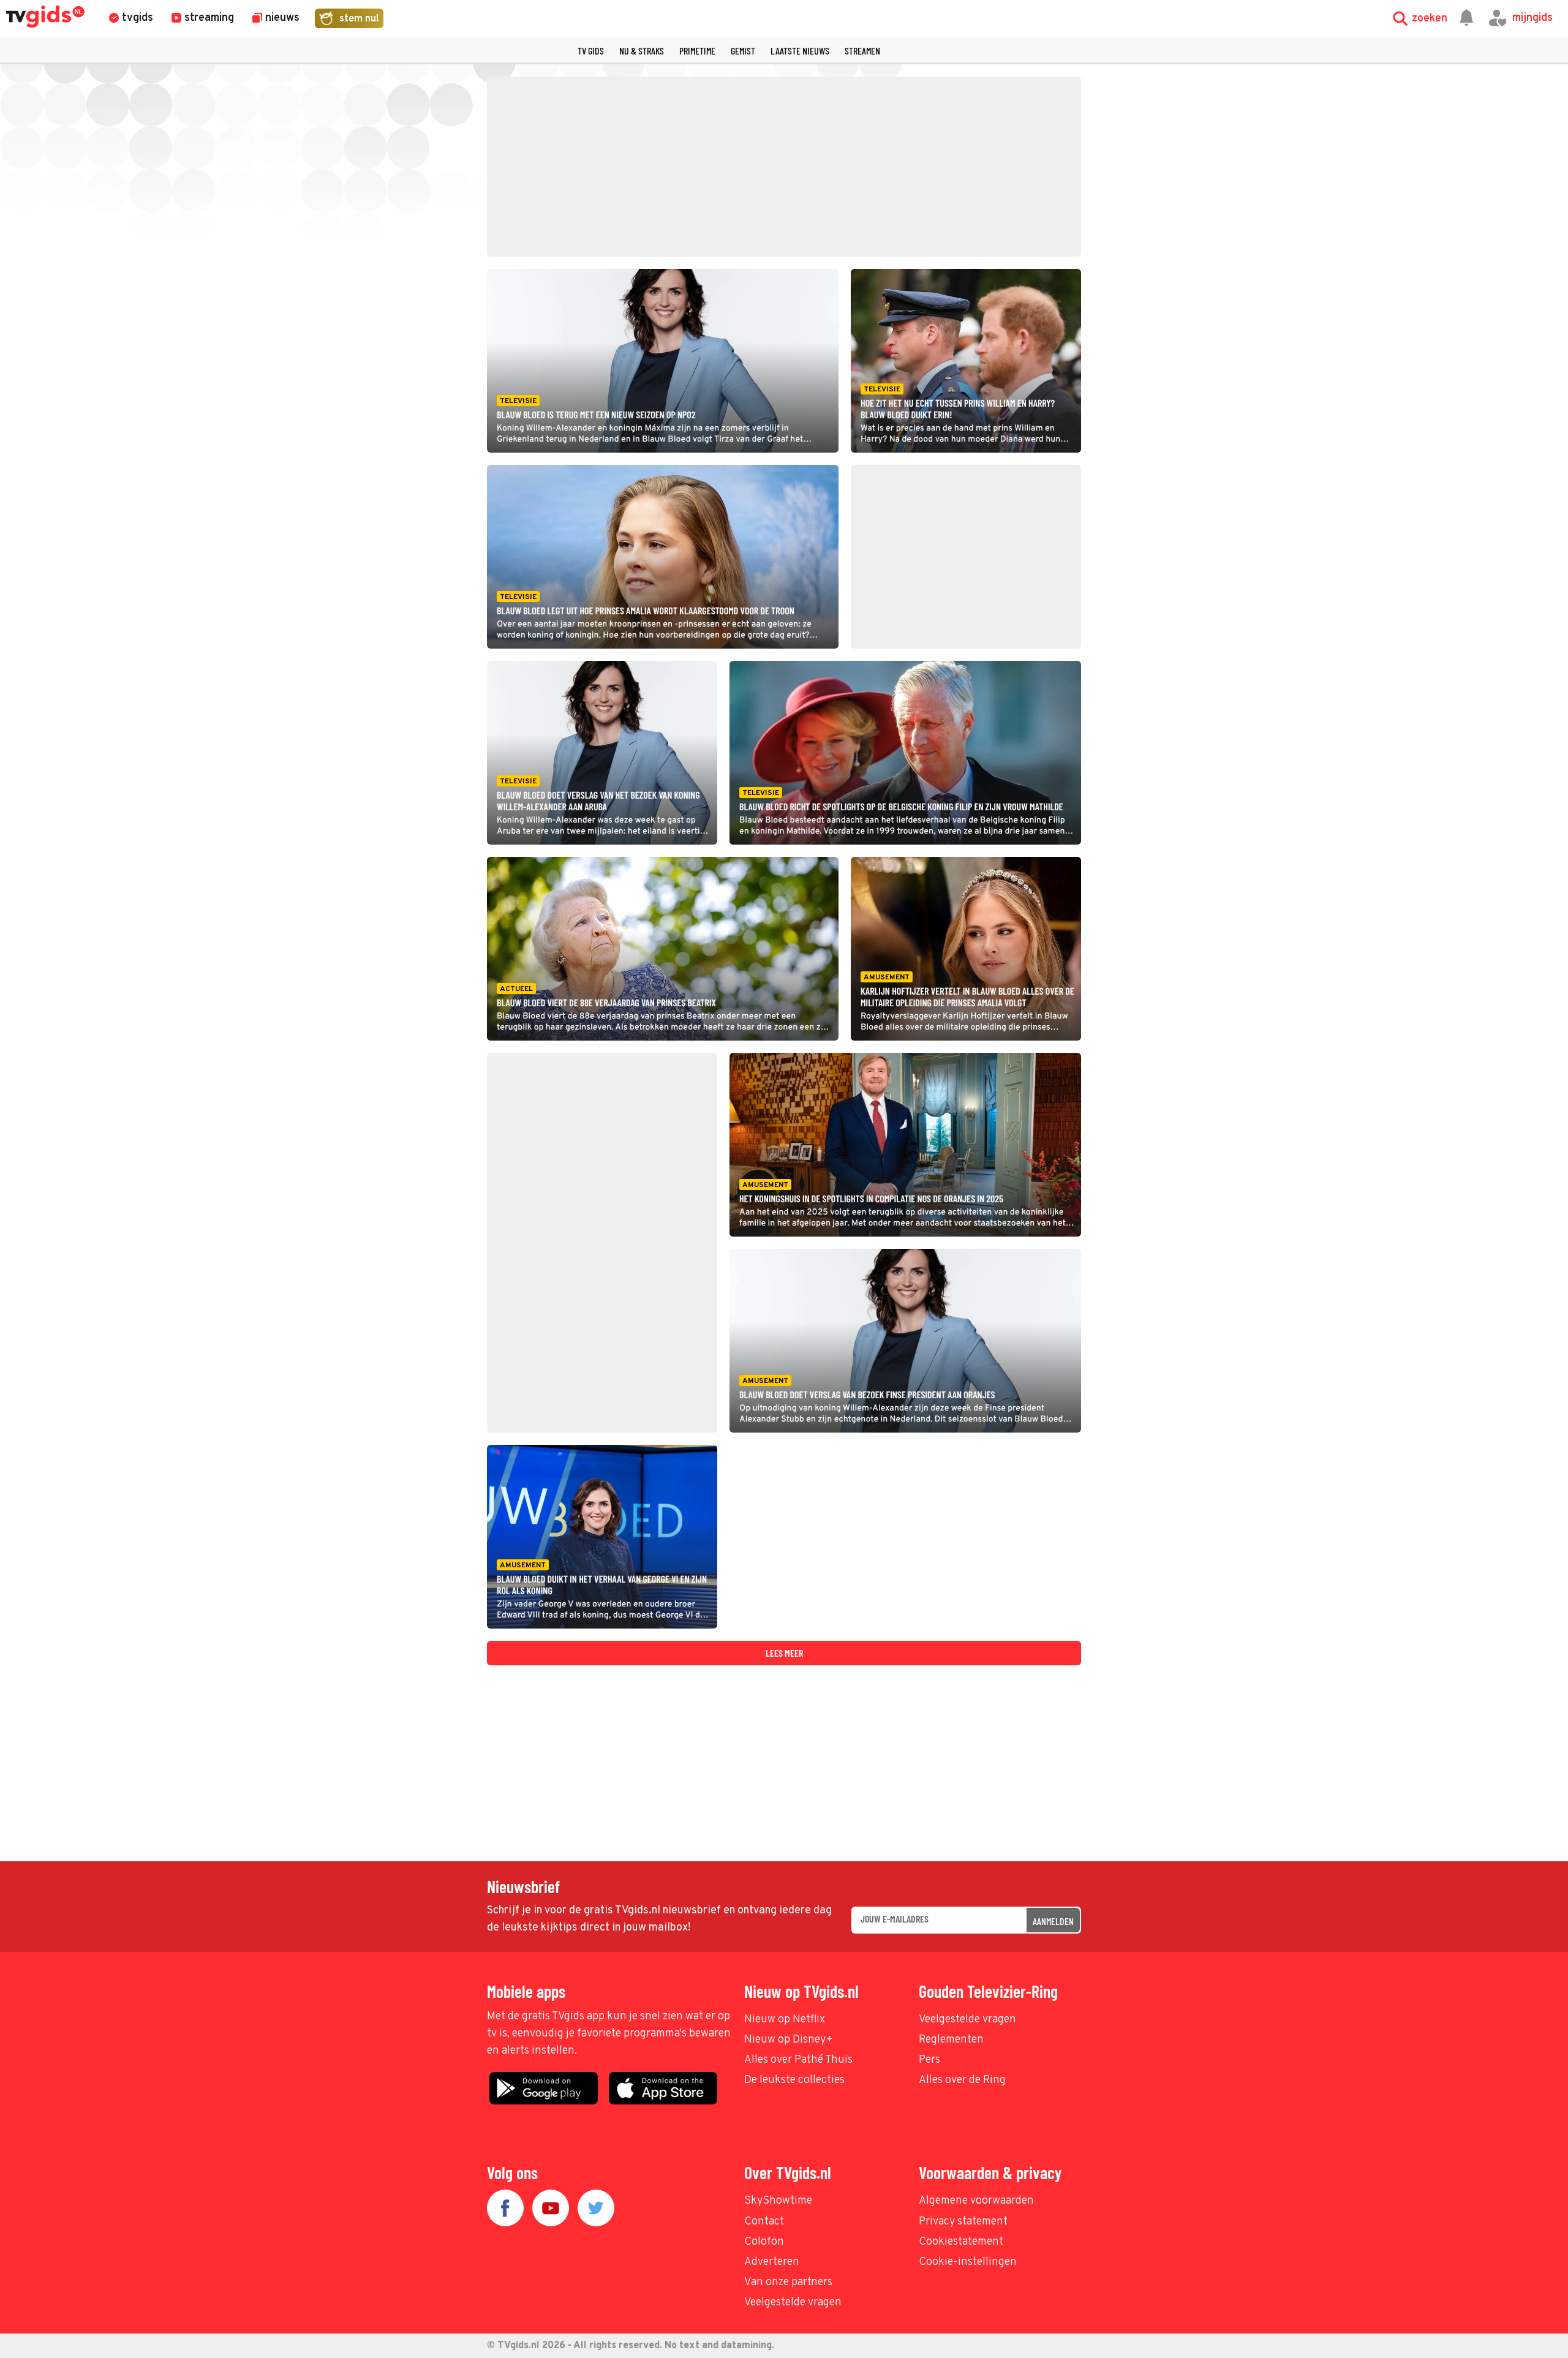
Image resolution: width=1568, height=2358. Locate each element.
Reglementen (951, 2040)
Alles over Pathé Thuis (798, 2060)
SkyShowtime (778, 2201)
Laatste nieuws (800, 51)
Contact (764, 2222)
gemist (743, 51)
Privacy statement (963, 2222)
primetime (697, 51)
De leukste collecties (794, 2080)
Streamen (862, 51)
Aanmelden (1053, 1921)
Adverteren (772, 2262)
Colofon (764, 2242)
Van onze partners (788, 2282)
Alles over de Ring (962, 2080)
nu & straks (642, 51)
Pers (929, 2060)
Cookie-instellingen (968, 2262)
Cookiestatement (961, 2242)
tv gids (591, 51)
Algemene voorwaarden (976, 2201)
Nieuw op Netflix (785, 2020)
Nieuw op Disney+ (789, 2040)
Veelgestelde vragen (967, 2020)
